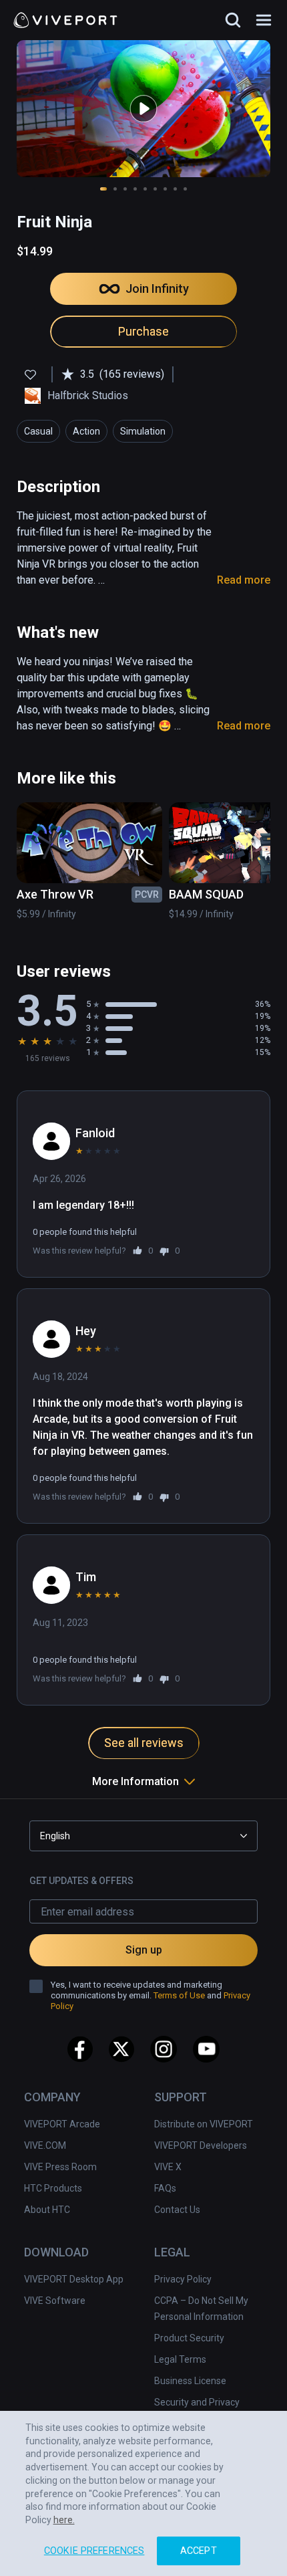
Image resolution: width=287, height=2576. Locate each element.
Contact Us (177, 2210)
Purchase (143, 331)
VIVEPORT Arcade (62, 2124)
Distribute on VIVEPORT (204, 2124)
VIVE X (168, 2167)
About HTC (47, 2210)
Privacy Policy (183, 2279)
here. (64, 2520)
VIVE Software (55, 2301)
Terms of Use (179, 1995)
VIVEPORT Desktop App (74, 2279)
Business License (190, 2381)
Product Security (189, 2338)
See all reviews (144, 1743)
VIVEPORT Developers (201, 2145)
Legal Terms (180, 2359)
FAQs (165, 2188)
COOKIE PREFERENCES (94, 2551)
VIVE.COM (45, 2145)
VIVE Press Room (60, 2167)
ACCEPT (199, 2551)
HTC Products (53, 2188)
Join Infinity (157, 288)
